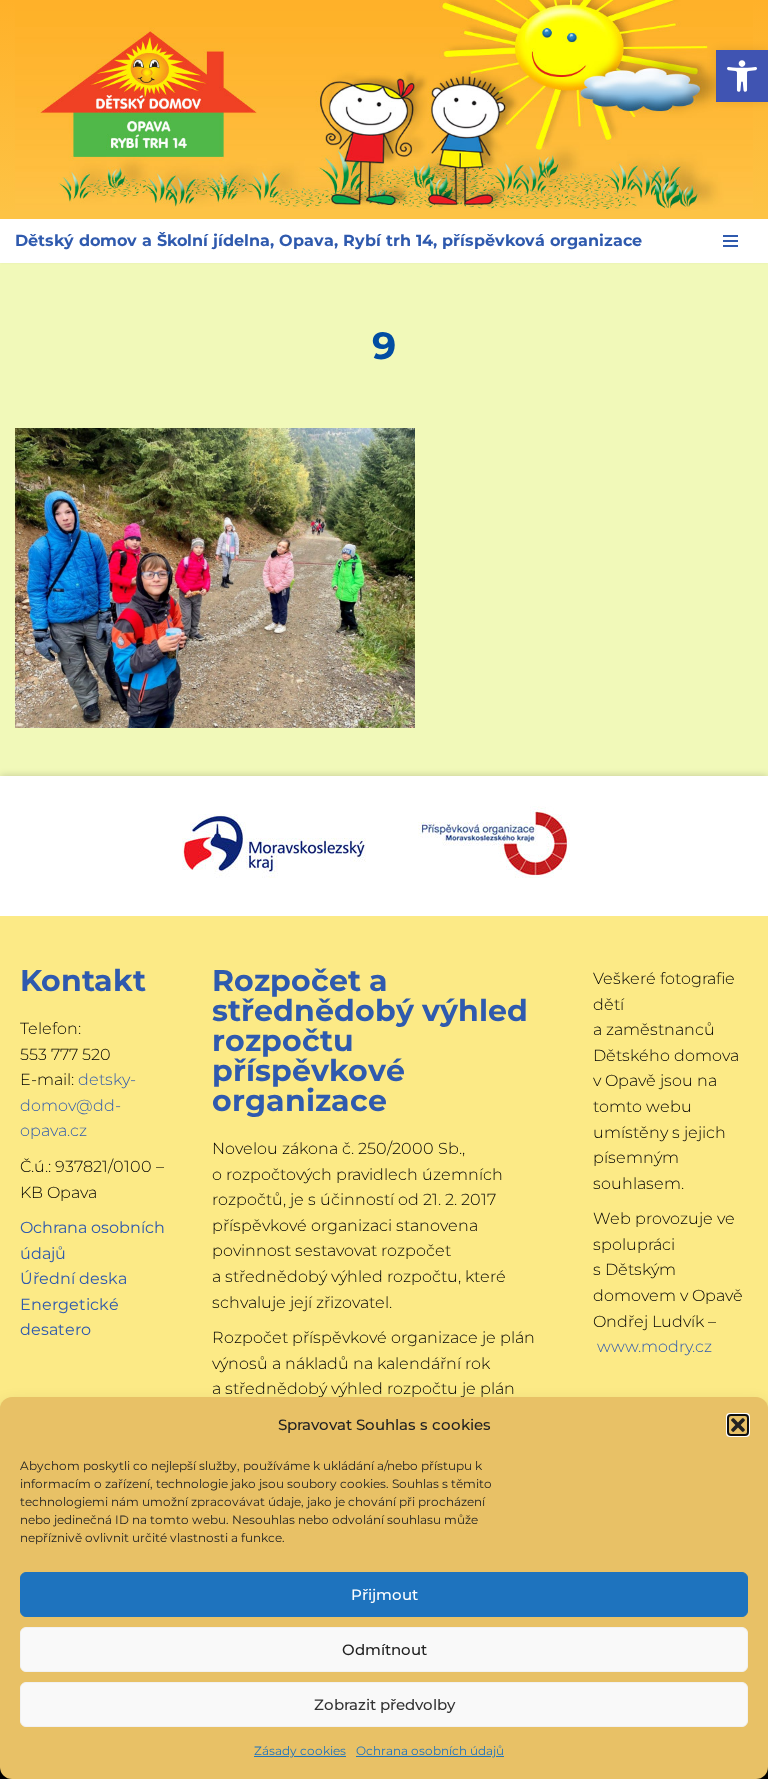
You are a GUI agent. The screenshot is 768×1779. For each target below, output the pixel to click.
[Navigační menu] (730, 241)
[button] (742, 76)
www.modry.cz (654, 1346)
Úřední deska (73, 1278)
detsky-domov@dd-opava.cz (78, 1105)
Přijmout (384, 1594)
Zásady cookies (300, 1750)
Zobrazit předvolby (384, 1704)
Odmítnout (384, 1649)
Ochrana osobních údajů (430, 1750)
